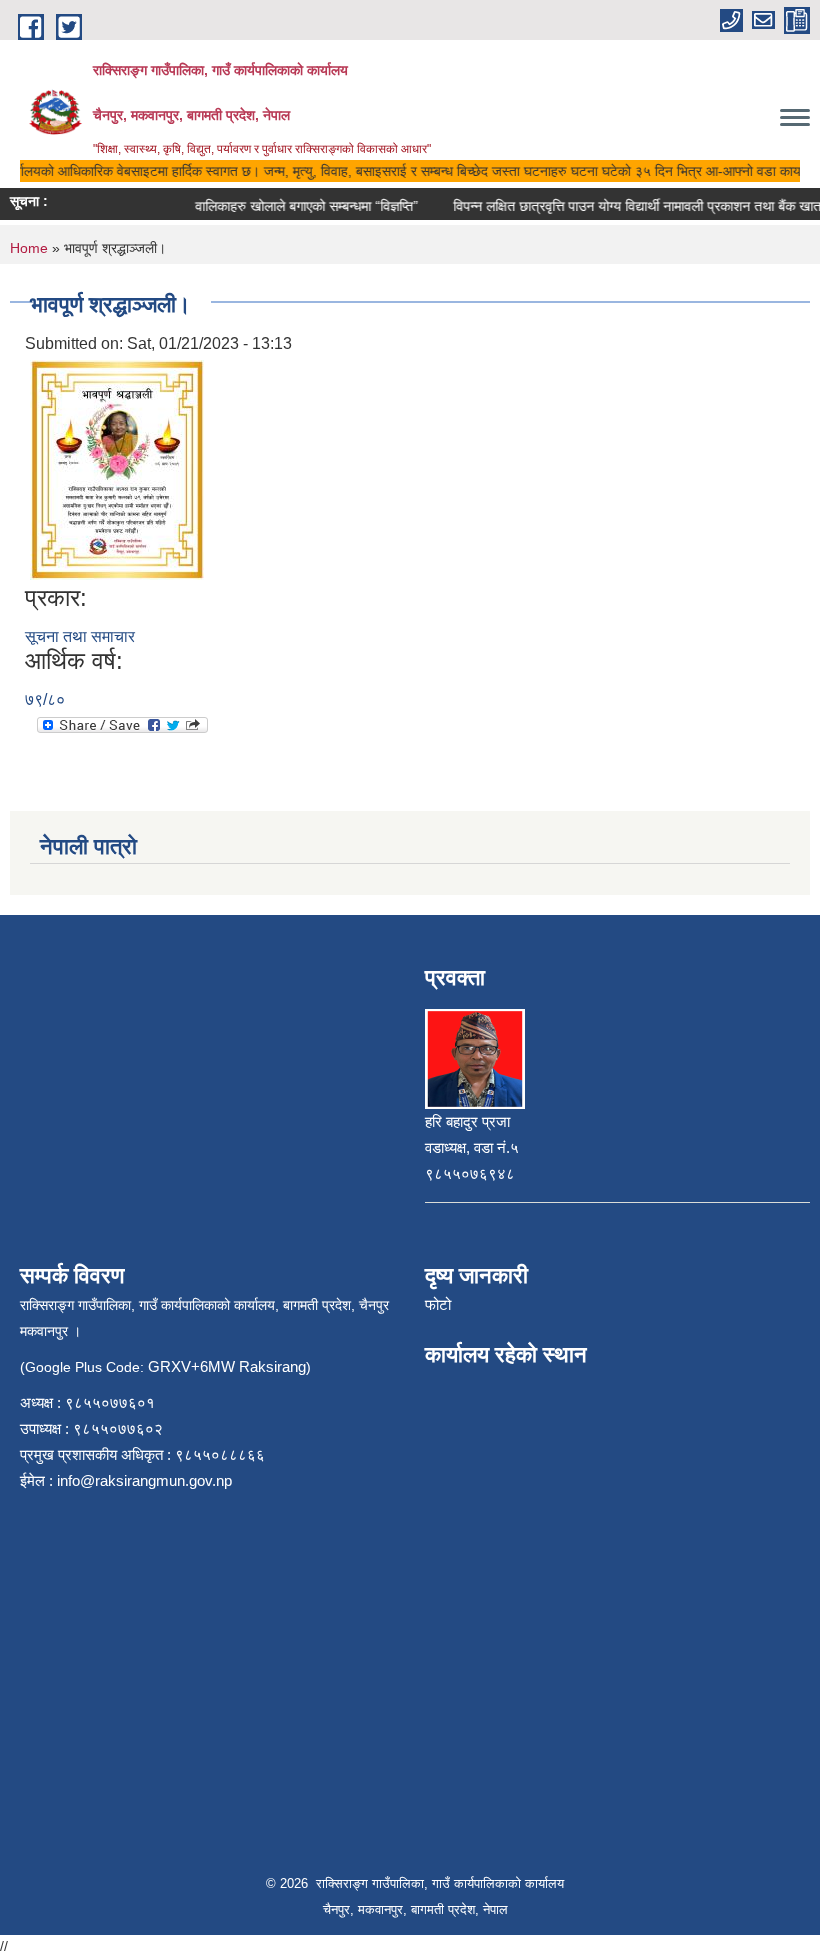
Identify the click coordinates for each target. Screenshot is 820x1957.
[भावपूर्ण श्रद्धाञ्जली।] (117, 468)
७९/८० (45, 699)
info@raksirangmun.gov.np (144, 1480)
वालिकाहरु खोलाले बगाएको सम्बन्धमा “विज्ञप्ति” (296, 206)
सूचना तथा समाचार (80, 636)
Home (29, 248)
